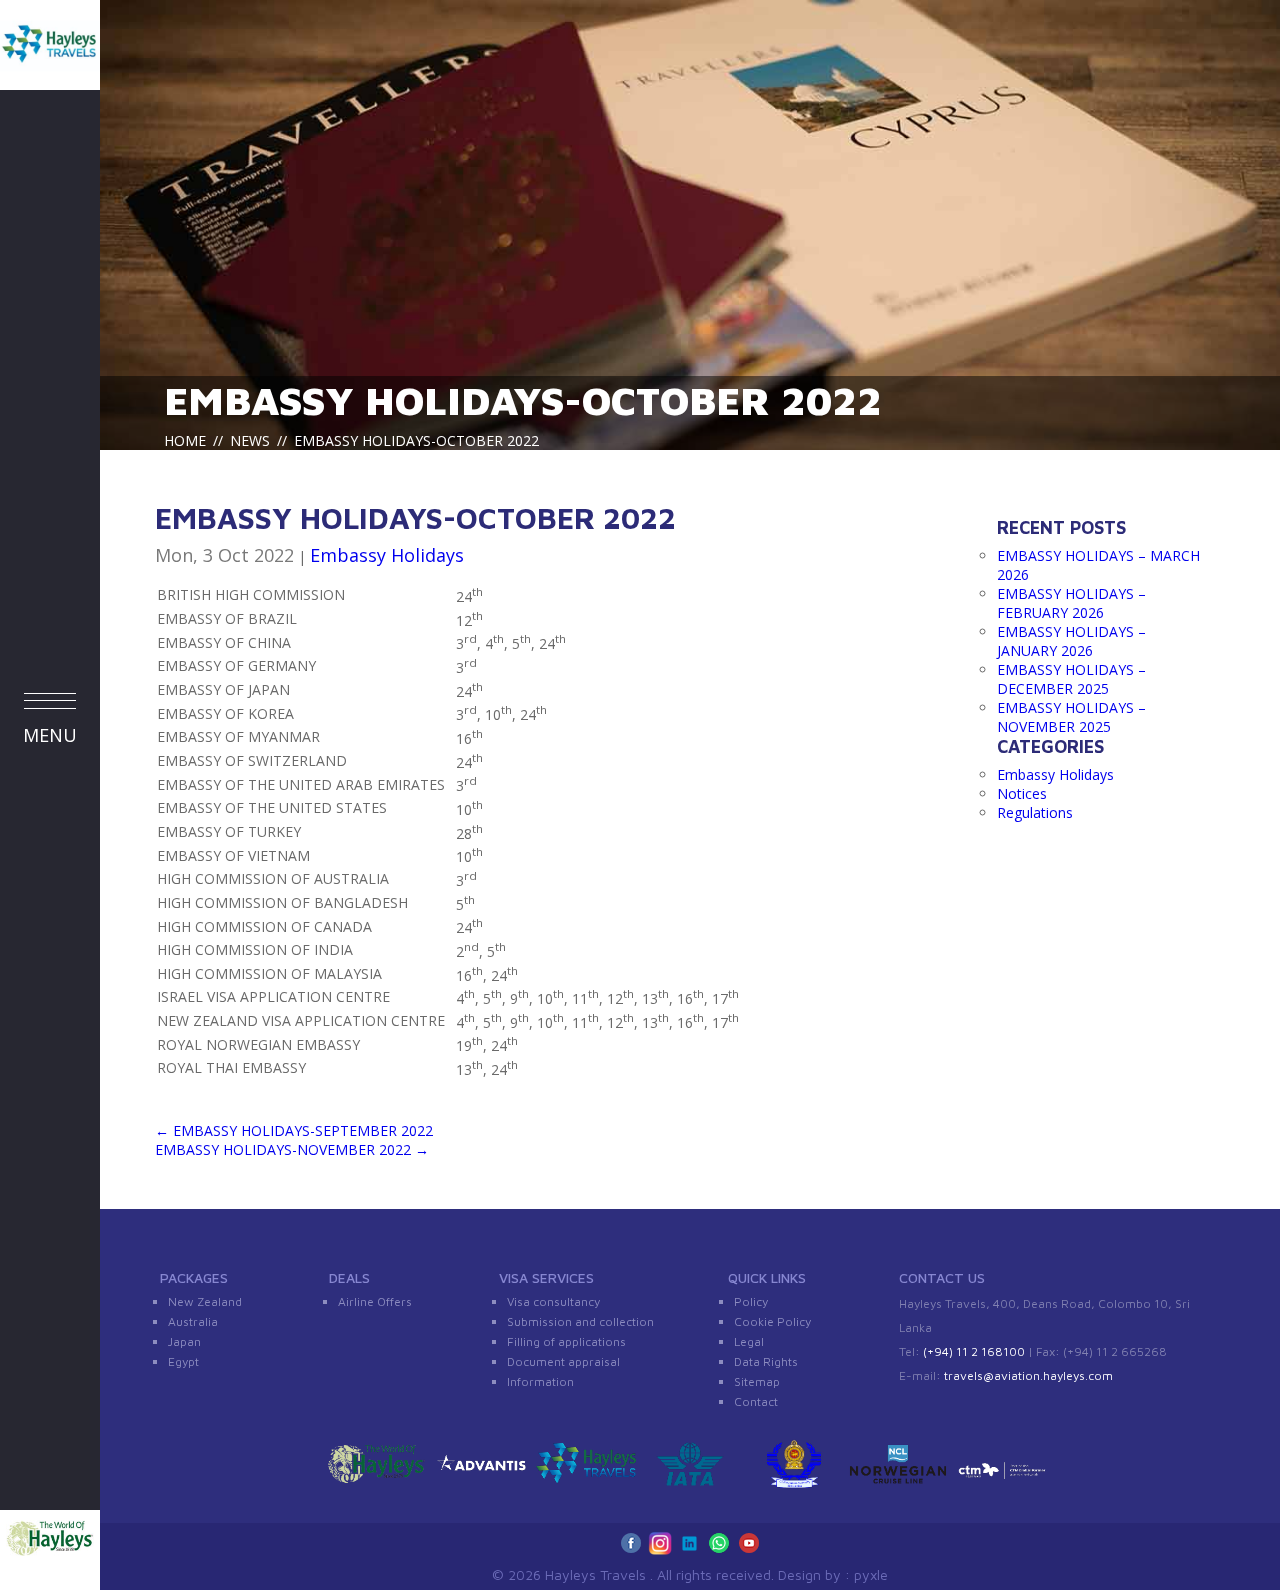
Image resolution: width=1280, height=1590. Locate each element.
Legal (749, 1341)
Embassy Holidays (387, 555)
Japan (184, 1341)
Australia (193, 1321)
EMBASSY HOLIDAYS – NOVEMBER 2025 (1071, 717)
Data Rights (766, 1361)
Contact (756, 1401)
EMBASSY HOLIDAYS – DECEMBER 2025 (1071, 679)
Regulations (1035, 812)
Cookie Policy (772, 1321)
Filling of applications (566, 1341)
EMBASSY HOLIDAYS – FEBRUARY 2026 (1071, 603)
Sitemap (757, 1381)
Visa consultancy (553, 1301)
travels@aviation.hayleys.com (1028, 1375)
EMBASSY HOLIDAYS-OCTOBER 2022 (523, 399)
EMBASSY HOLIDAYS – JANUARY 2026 (1071, 641)
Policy (751, 1301)
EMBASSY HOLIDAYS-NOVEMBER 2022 (292, 1149)
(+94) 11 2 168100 (974, 1351)
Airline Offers (375, 1301)
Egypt (183, 1361)
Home (185, 440)
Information (540, 1381)
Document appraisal (563, 1361)
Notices (1022, 793)
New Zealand (205, 1301)
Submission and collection (580, 1321)
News (250, 440)
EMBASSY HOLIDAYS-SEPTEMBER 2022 (294, 1130)
